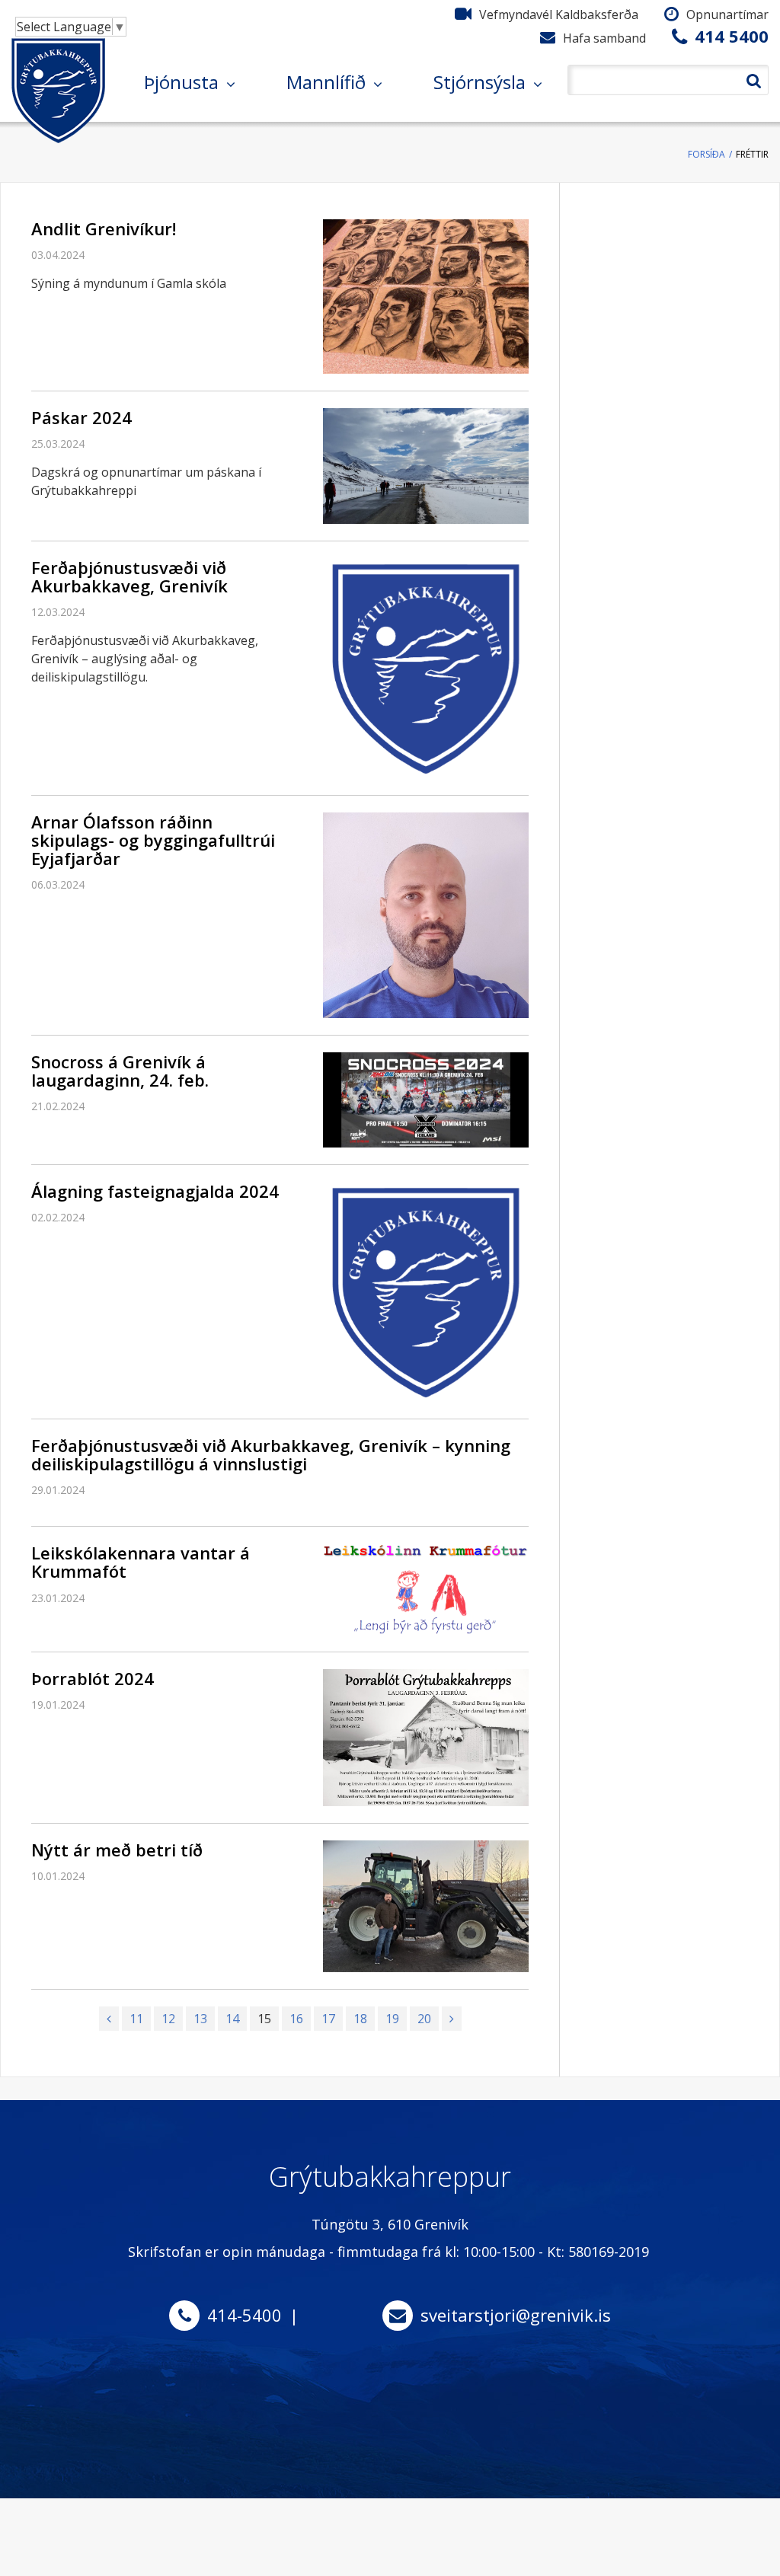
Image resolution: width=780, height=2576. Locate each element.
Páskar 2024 (82, 417)
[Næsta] (452, 2019)
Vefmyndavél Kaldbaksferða (559, 14)
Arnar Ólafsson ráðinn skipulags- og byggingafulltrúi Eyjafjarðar (153, 840)
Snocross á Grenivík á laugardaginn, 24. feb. (120, 1071)
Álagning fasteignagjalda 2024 (155, 1191)
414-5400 (245, 2315)
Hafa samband (604, 38)
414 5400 (732, 36)
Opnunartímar (727, 14)
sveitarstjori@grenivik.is (516, 2315)
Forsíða (706, 154)
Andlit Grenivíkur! (104, 228)
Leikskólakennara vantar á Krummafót (141, 1562)
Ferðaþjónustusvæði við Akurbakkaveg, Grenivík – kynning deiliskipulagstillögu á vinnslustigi (271, 1454)
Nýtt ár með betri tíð (117, 1850)
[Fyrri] (109, 2019)
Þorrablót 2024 (93, 1678)
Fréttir (752, 154)
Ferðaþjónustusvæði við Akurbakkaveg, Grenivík (129, 576)
